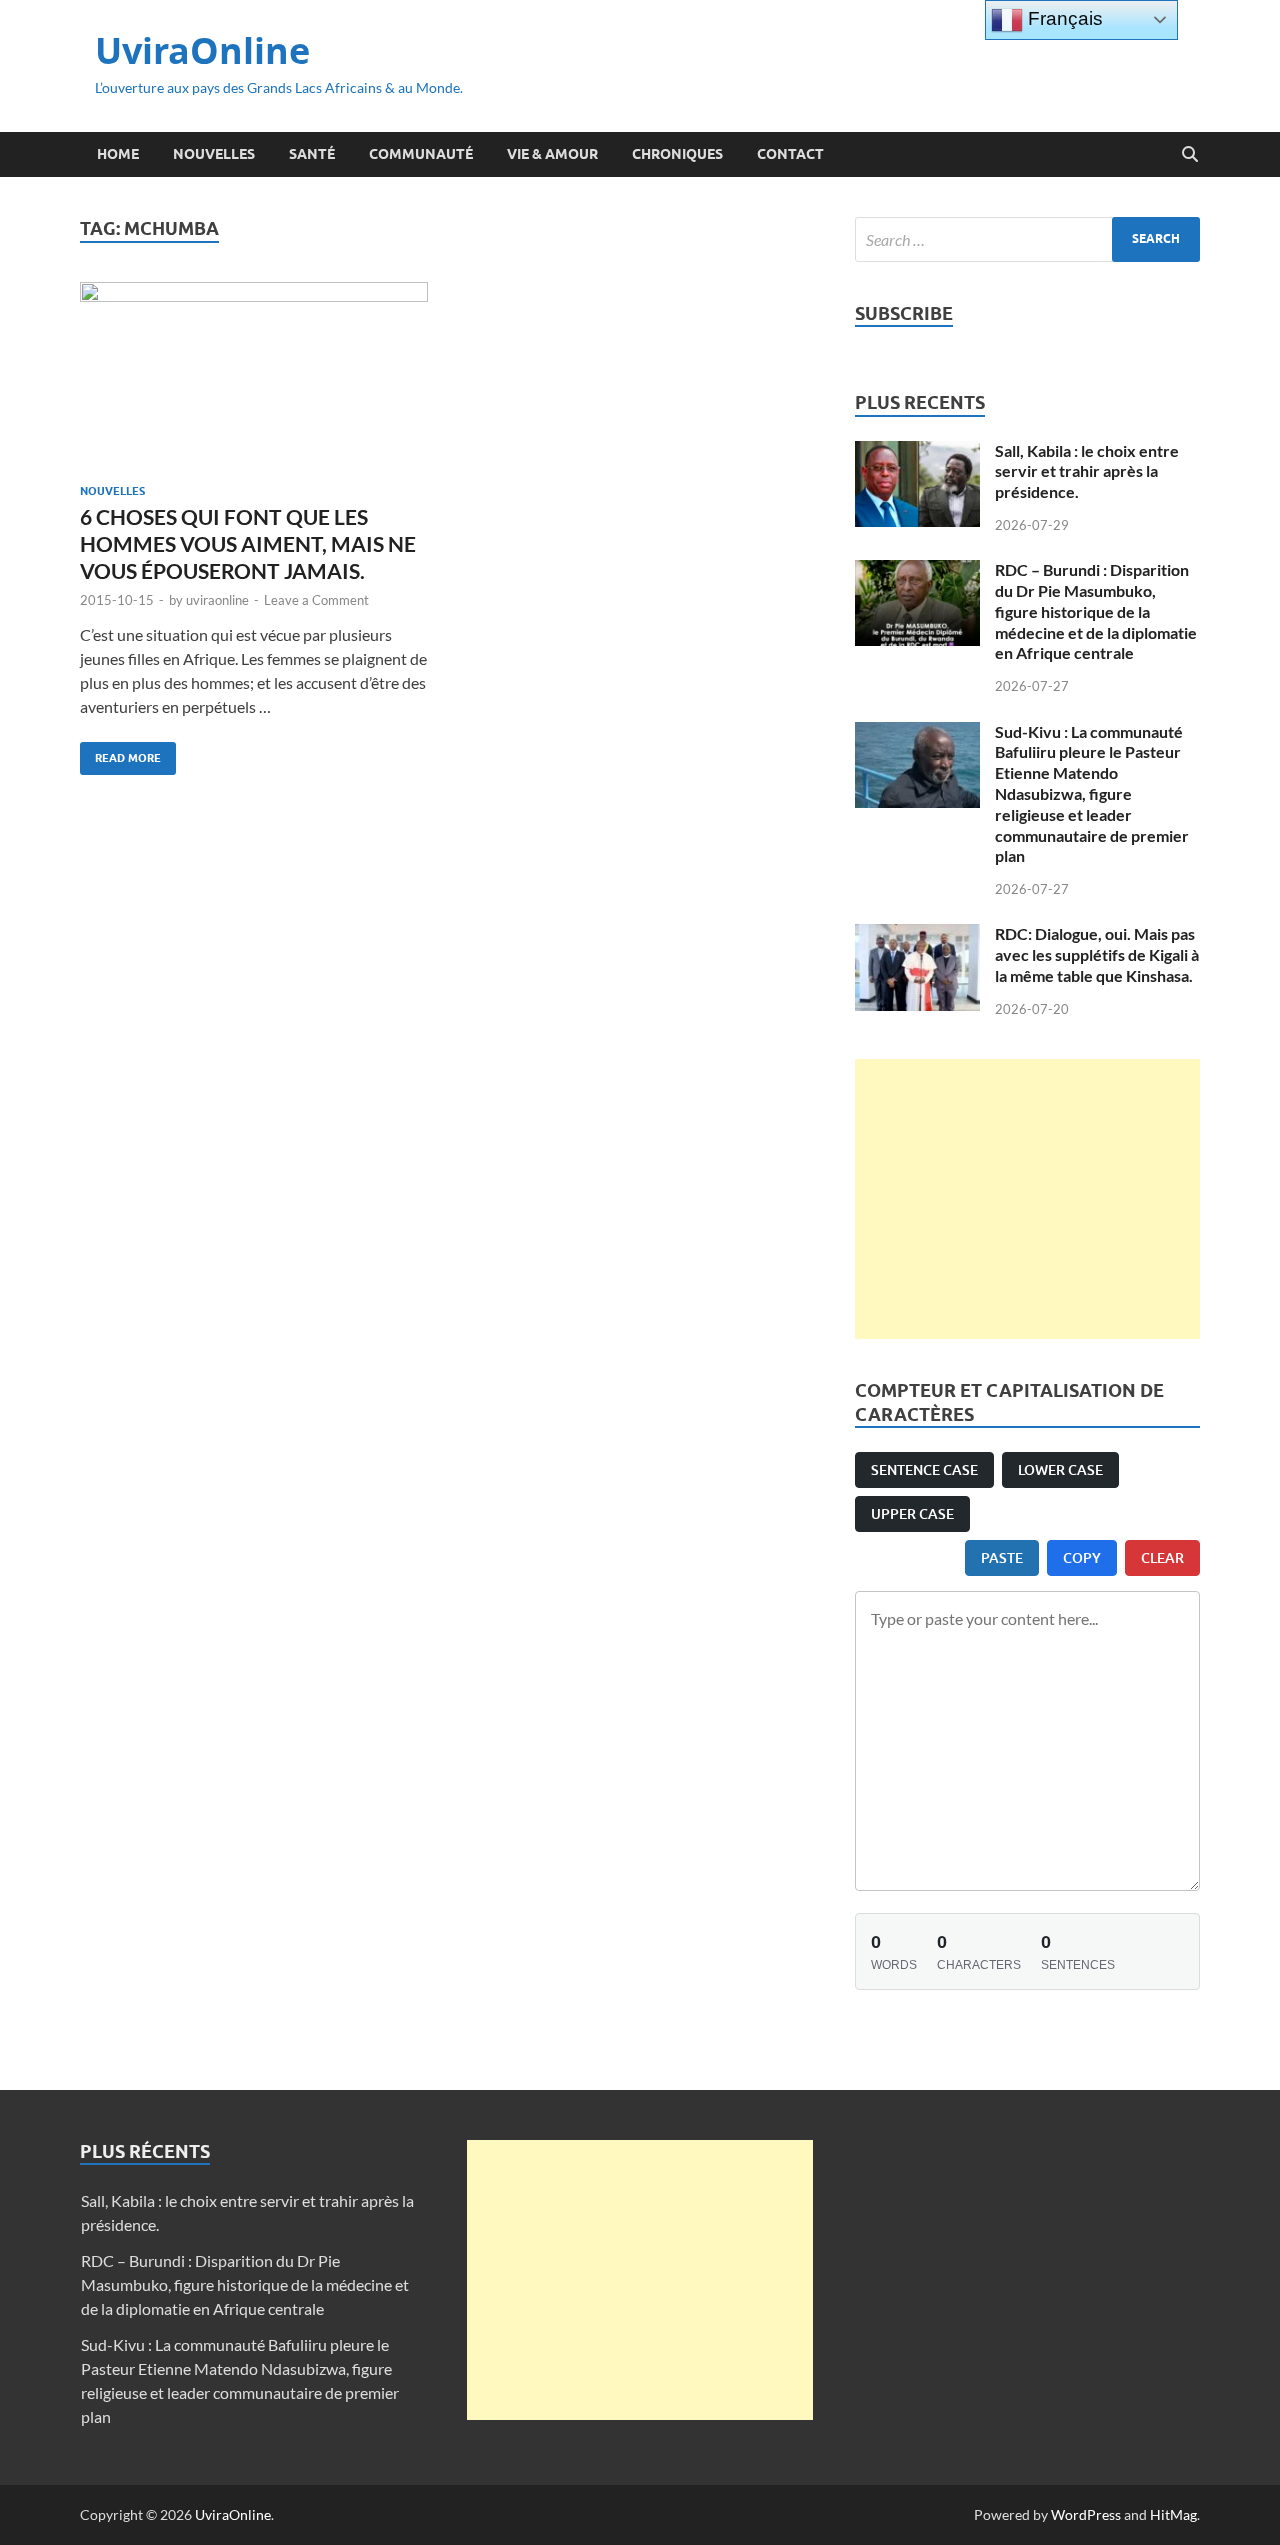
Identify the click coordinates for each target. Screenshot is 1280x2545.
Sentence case (924, 1469)
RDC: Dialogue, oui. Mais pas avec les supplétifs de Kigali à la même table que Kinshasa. (1097, 954)
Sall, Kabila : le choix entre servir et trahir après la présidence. (1087, 471)
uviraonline (217, 600)
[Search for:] (1027, 239)
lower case (1060, 1469)
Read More (120, 753)
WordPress (1086, 2514)
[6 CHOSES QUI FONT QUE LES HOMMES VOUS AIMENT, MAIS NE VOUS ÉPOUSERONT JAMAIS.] (254, 375)
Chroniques (677, 154)
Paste (1002, 1557)
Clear (1162, 1557)
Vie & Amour (552, 154)
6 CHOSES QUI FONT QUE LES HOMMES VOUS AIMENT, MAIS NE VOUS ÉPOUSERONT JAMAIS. (248, 544)
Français (1063, 18)
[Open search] (1190, 155)
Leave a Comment (316, 600)
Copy (1082, 1557)
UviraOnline (202, 50)
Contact (790, 154)
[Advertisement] (1027, 1199)
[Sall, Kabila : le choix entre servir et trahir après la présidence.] (917, 452)
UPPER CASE (912, 1513)
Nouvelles (214, 154)
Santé (312, 154)
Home (118, 154)
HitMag (1173, 2514)
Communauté (421, 154)
